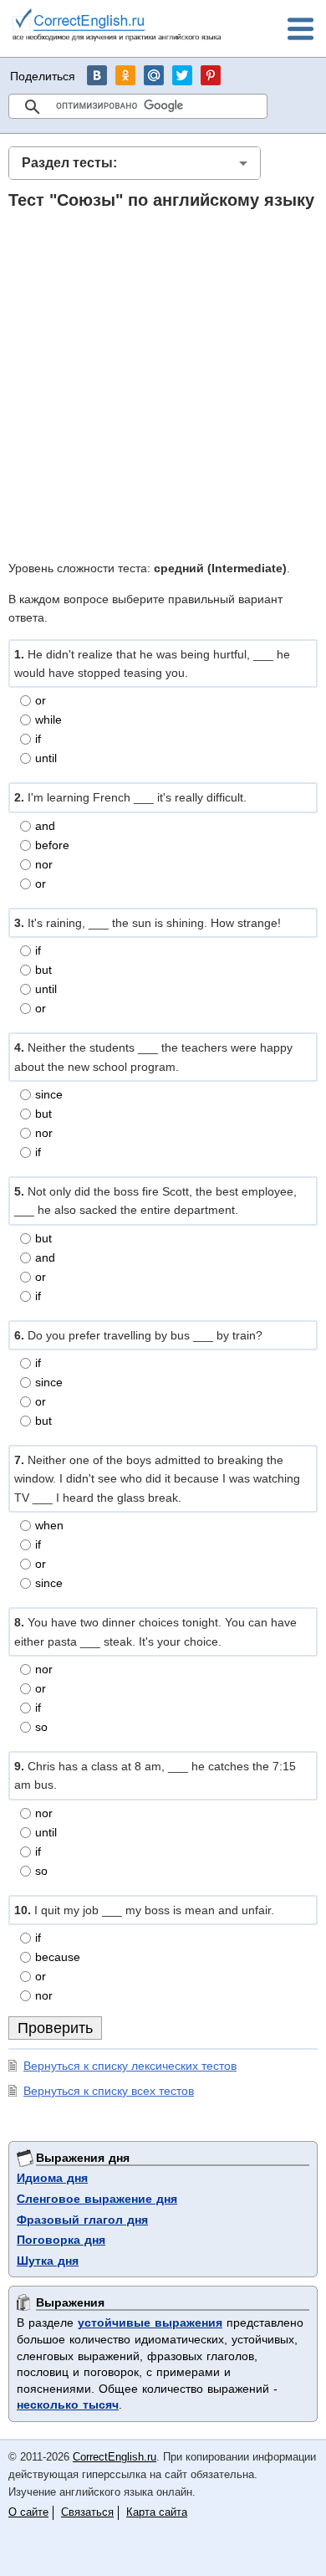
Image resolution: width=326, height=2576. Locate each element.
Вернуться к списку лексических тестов (130, 2066)
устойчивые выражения (150, 2322)
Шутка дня (48, 2261)
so (41, 1727)
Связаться (87, 2512)
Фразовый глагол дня (82, 2220)
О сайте (28, 2512)
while (48, 720)
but (43, 970)
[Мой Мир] (154, 75)
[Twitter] (182, 75)
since (49, 1094)
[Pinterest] (211, 75)
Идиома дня (52, 2178)
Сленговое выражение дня (97, 2199)
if (38, 739)
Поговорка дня (61, 2240)
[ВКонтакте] (97, 75)
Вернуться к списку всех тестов (109, 2091)
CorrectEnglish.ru (115, 2457)
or (41, 700)
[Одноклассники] (125, 75)
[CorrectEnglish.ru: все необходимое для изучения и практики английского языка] (117, 27)
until (46, 758)
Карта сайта (157, 2512)
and (45, 826)
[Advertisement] (163, 384)
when (49, 1525)
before (52, 845)
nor (44, 864)
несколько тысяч (68, 2404)
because (58, 1957)
